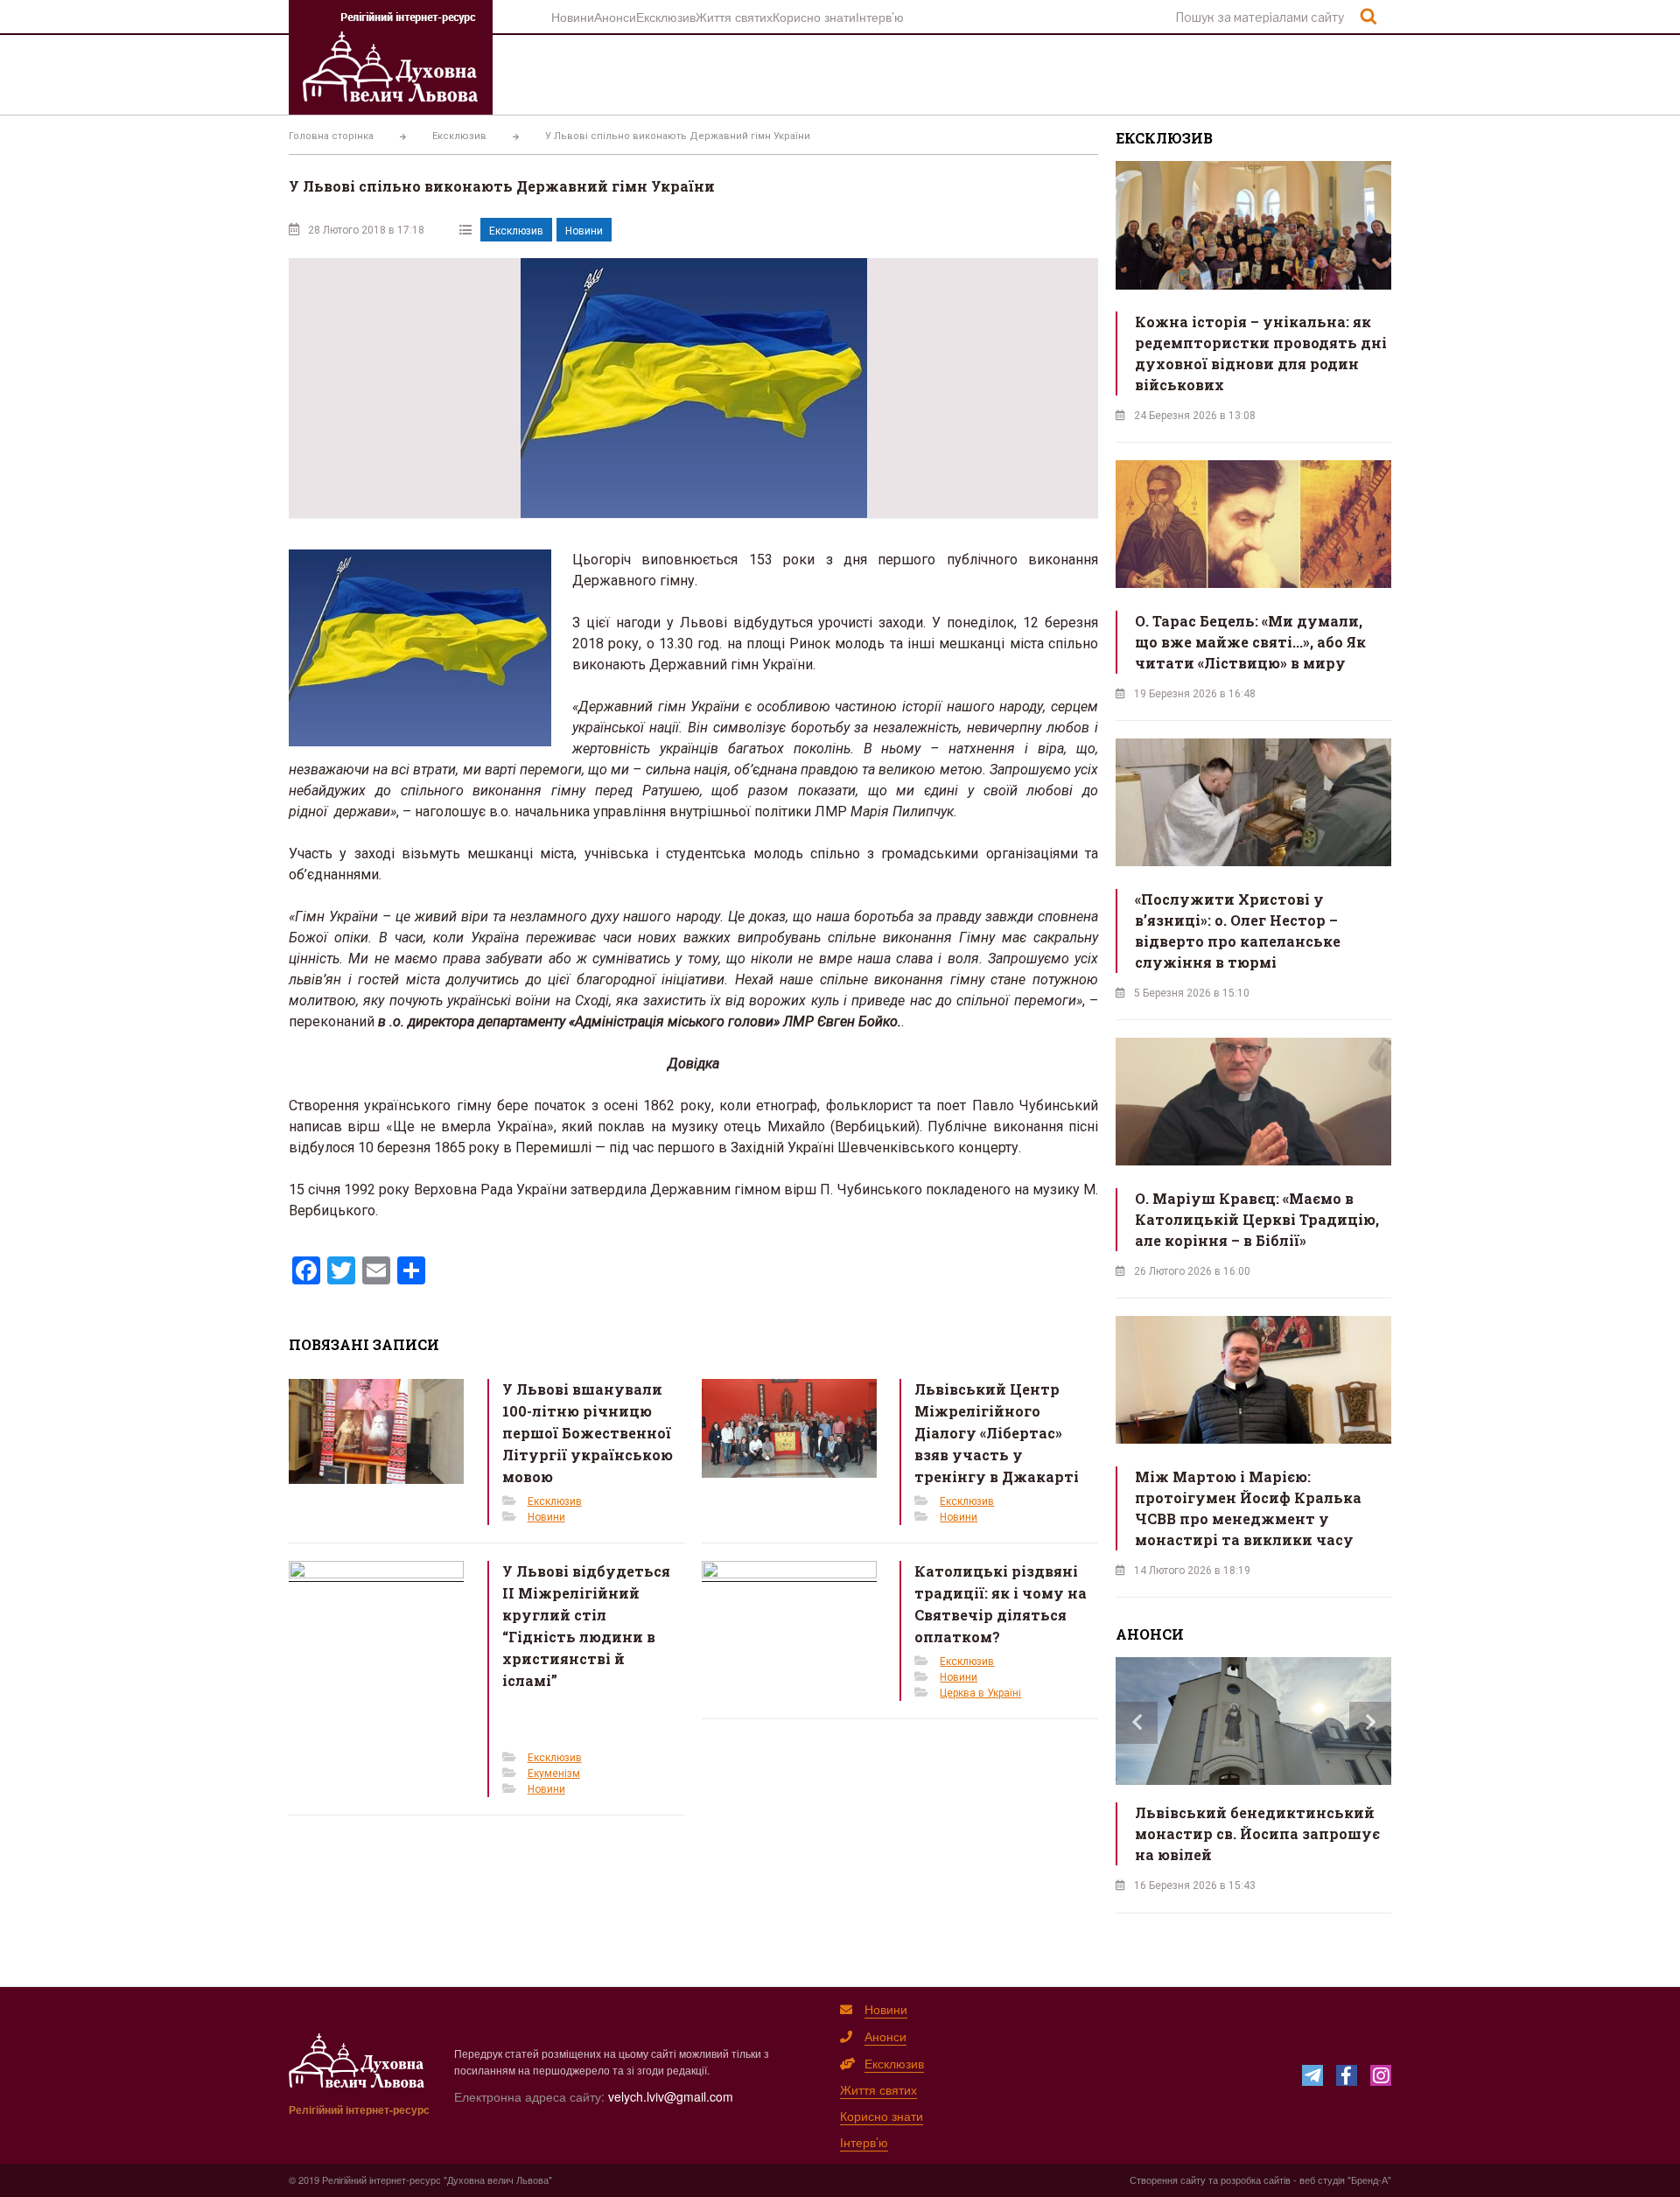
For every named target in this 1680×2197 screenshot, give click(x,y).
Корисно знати (814, 17)
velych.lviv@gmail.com (671, 2096)
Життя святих (734, 17)
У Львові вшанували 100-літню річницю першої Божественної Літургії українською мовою (588, 1433)
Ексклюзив (666, 17)
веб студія (1322, 2180)
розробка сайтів (1256, 2180)
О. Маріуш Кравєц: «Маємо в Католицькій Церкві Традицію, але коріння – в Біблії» (1257, 1219)
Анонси (615, 17)
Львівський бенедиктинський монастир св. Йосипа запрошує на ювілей (1257, 1833)
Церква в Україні (980, 1693)
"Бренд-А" (1369, 2180)
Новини (573, 17)
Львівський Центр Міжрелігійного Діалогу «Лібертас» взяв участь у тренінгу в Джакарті (997, 1433)
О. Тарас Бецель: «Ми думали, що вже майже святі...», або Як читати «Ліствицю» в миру (1250, 642)
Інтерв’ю (880, 17)
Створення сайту (1168, 2180)
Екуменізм (554, 1774)
